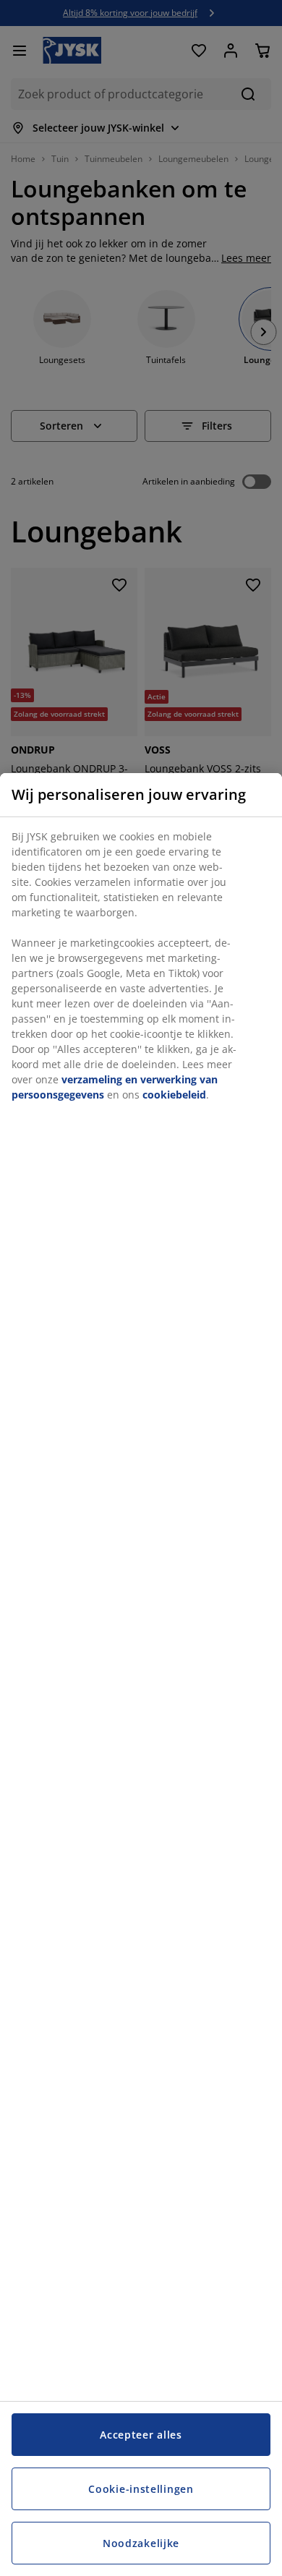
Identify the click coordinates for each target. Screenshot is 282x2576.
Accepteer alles (141, 2435)
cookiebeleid (174, 1095)
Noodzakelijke (141, 2543)
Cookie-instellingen (141, 2489)
